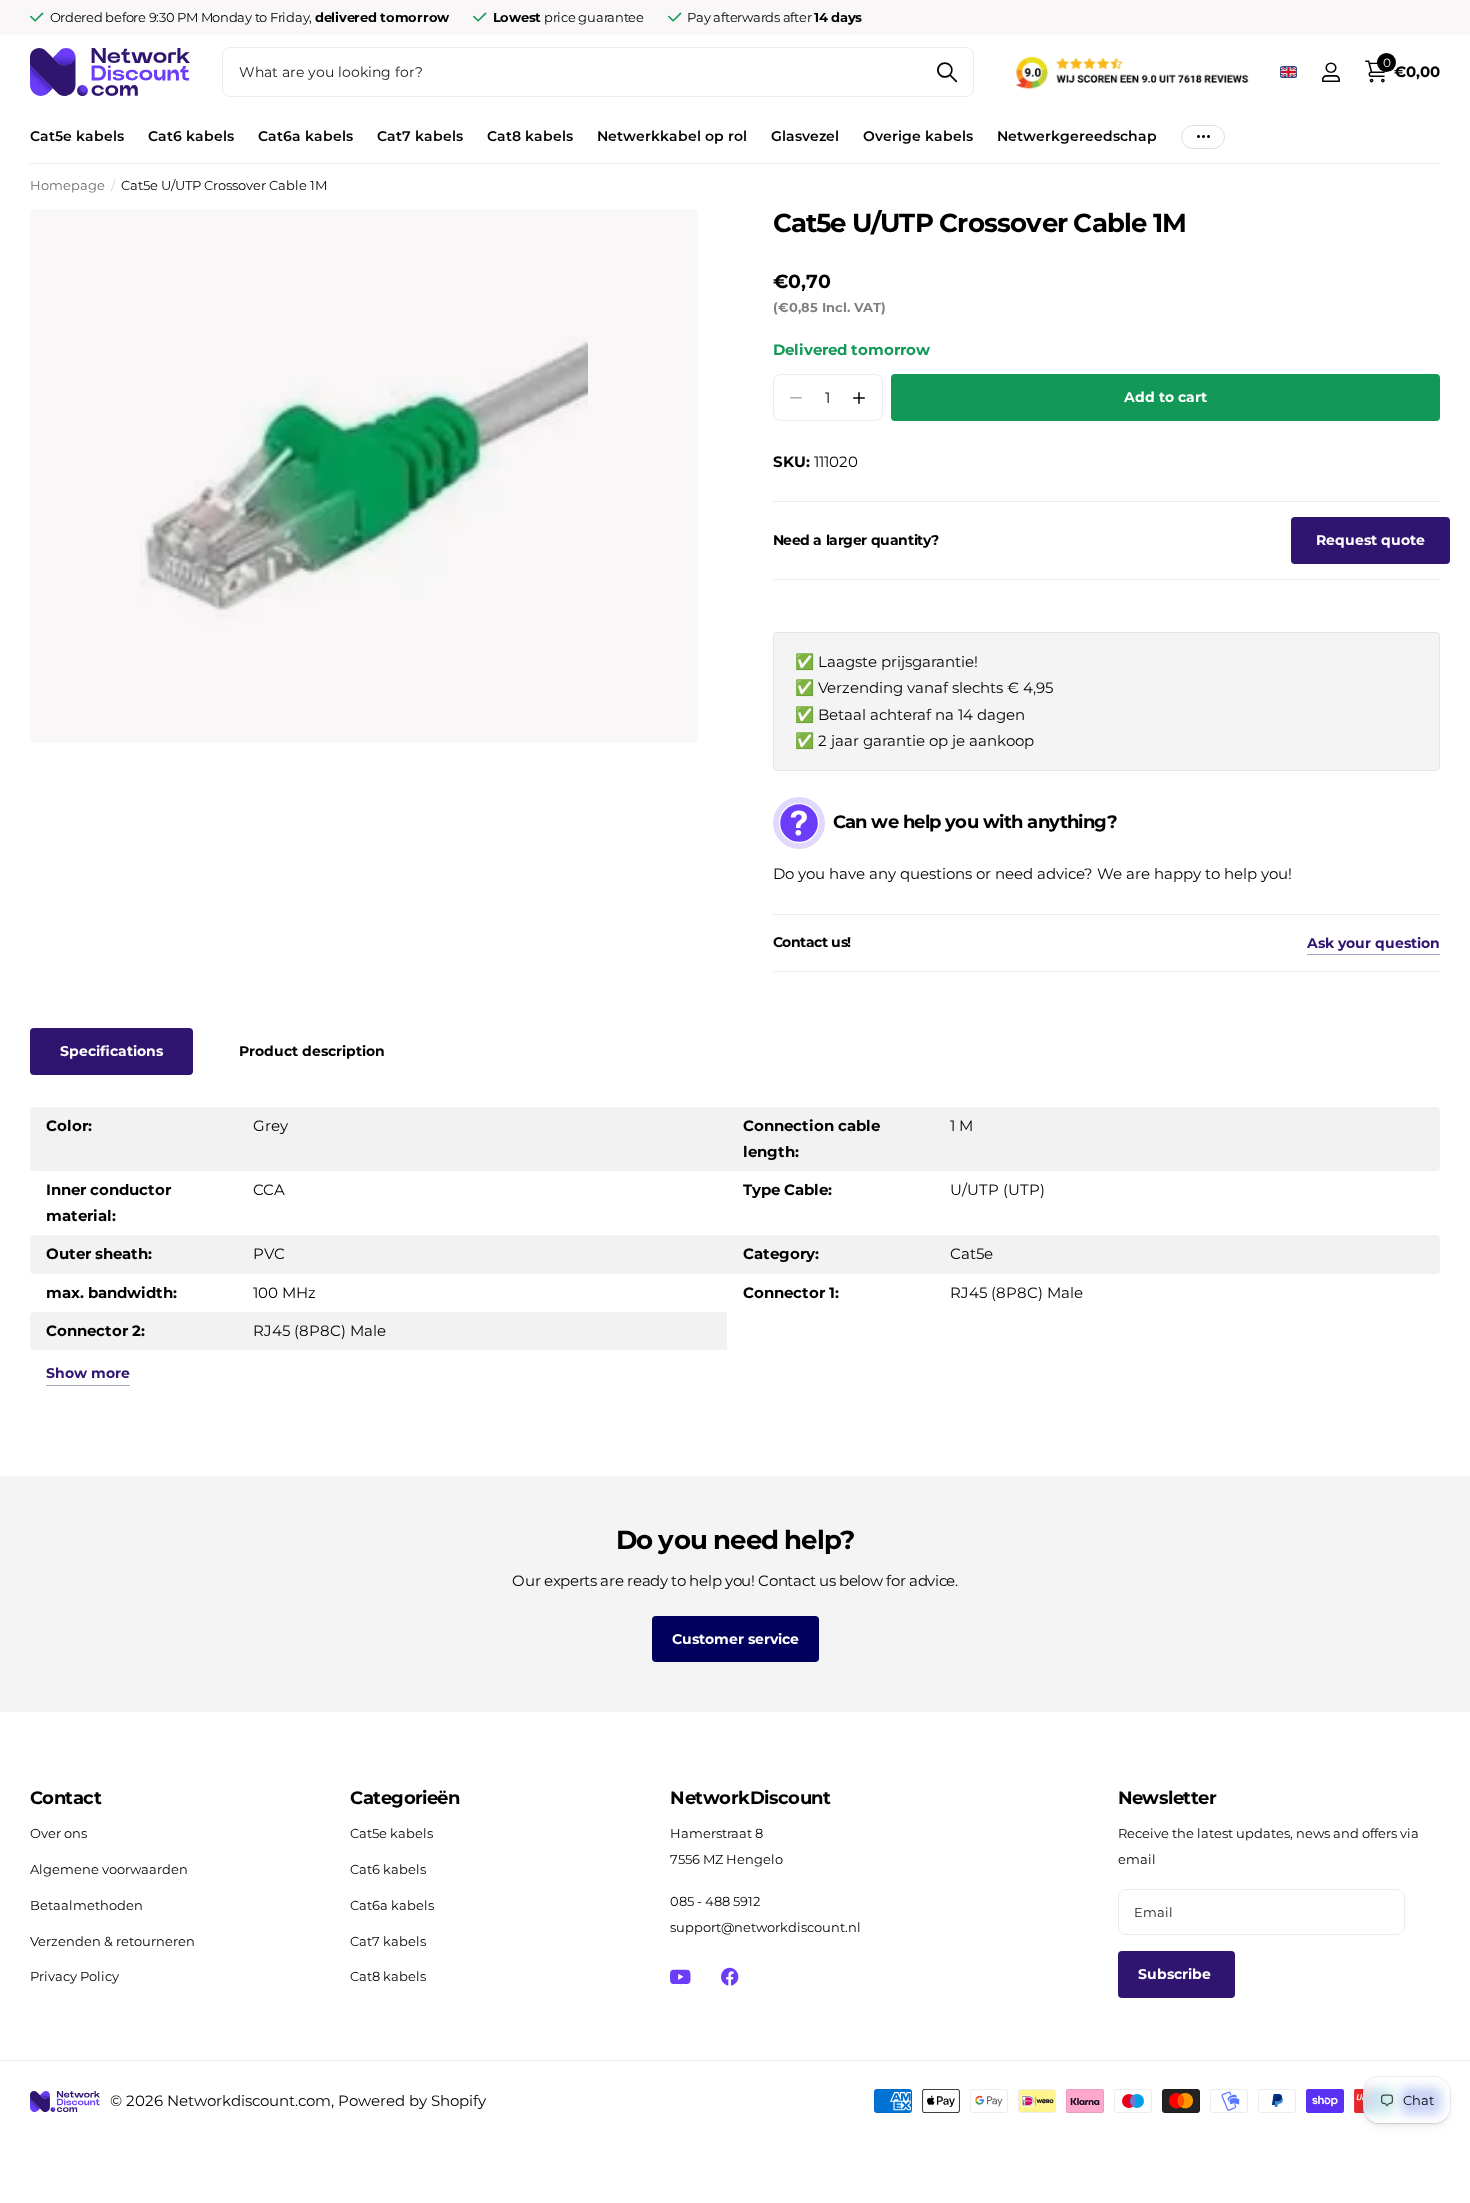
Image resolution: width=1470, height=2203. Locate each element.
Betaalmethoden (86, 1905)
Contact (65, 1798)
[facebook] (729, 1976)
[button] (859, 397)
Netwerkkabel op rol (672, 136)
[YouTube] (680, 1977)
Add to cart (1165, 397)
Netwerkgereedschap (1077, 136)
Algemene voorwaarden (109, 1869)
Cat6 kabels (191, 136)
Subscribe (1176, 1974)
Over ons (58, 1833)
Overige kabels (918, 136)
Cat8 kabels (530, 136)
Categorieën (404, 1798)
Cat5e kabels (77, 136)
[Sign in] (1330, 72)
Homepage (67, 185)
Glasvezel (805, 136)
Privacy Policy (74, 1976)
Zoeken (946, 72)
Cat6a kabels (305, 136)
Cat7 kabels (420, 136)
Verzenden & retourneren (112, 1941)
